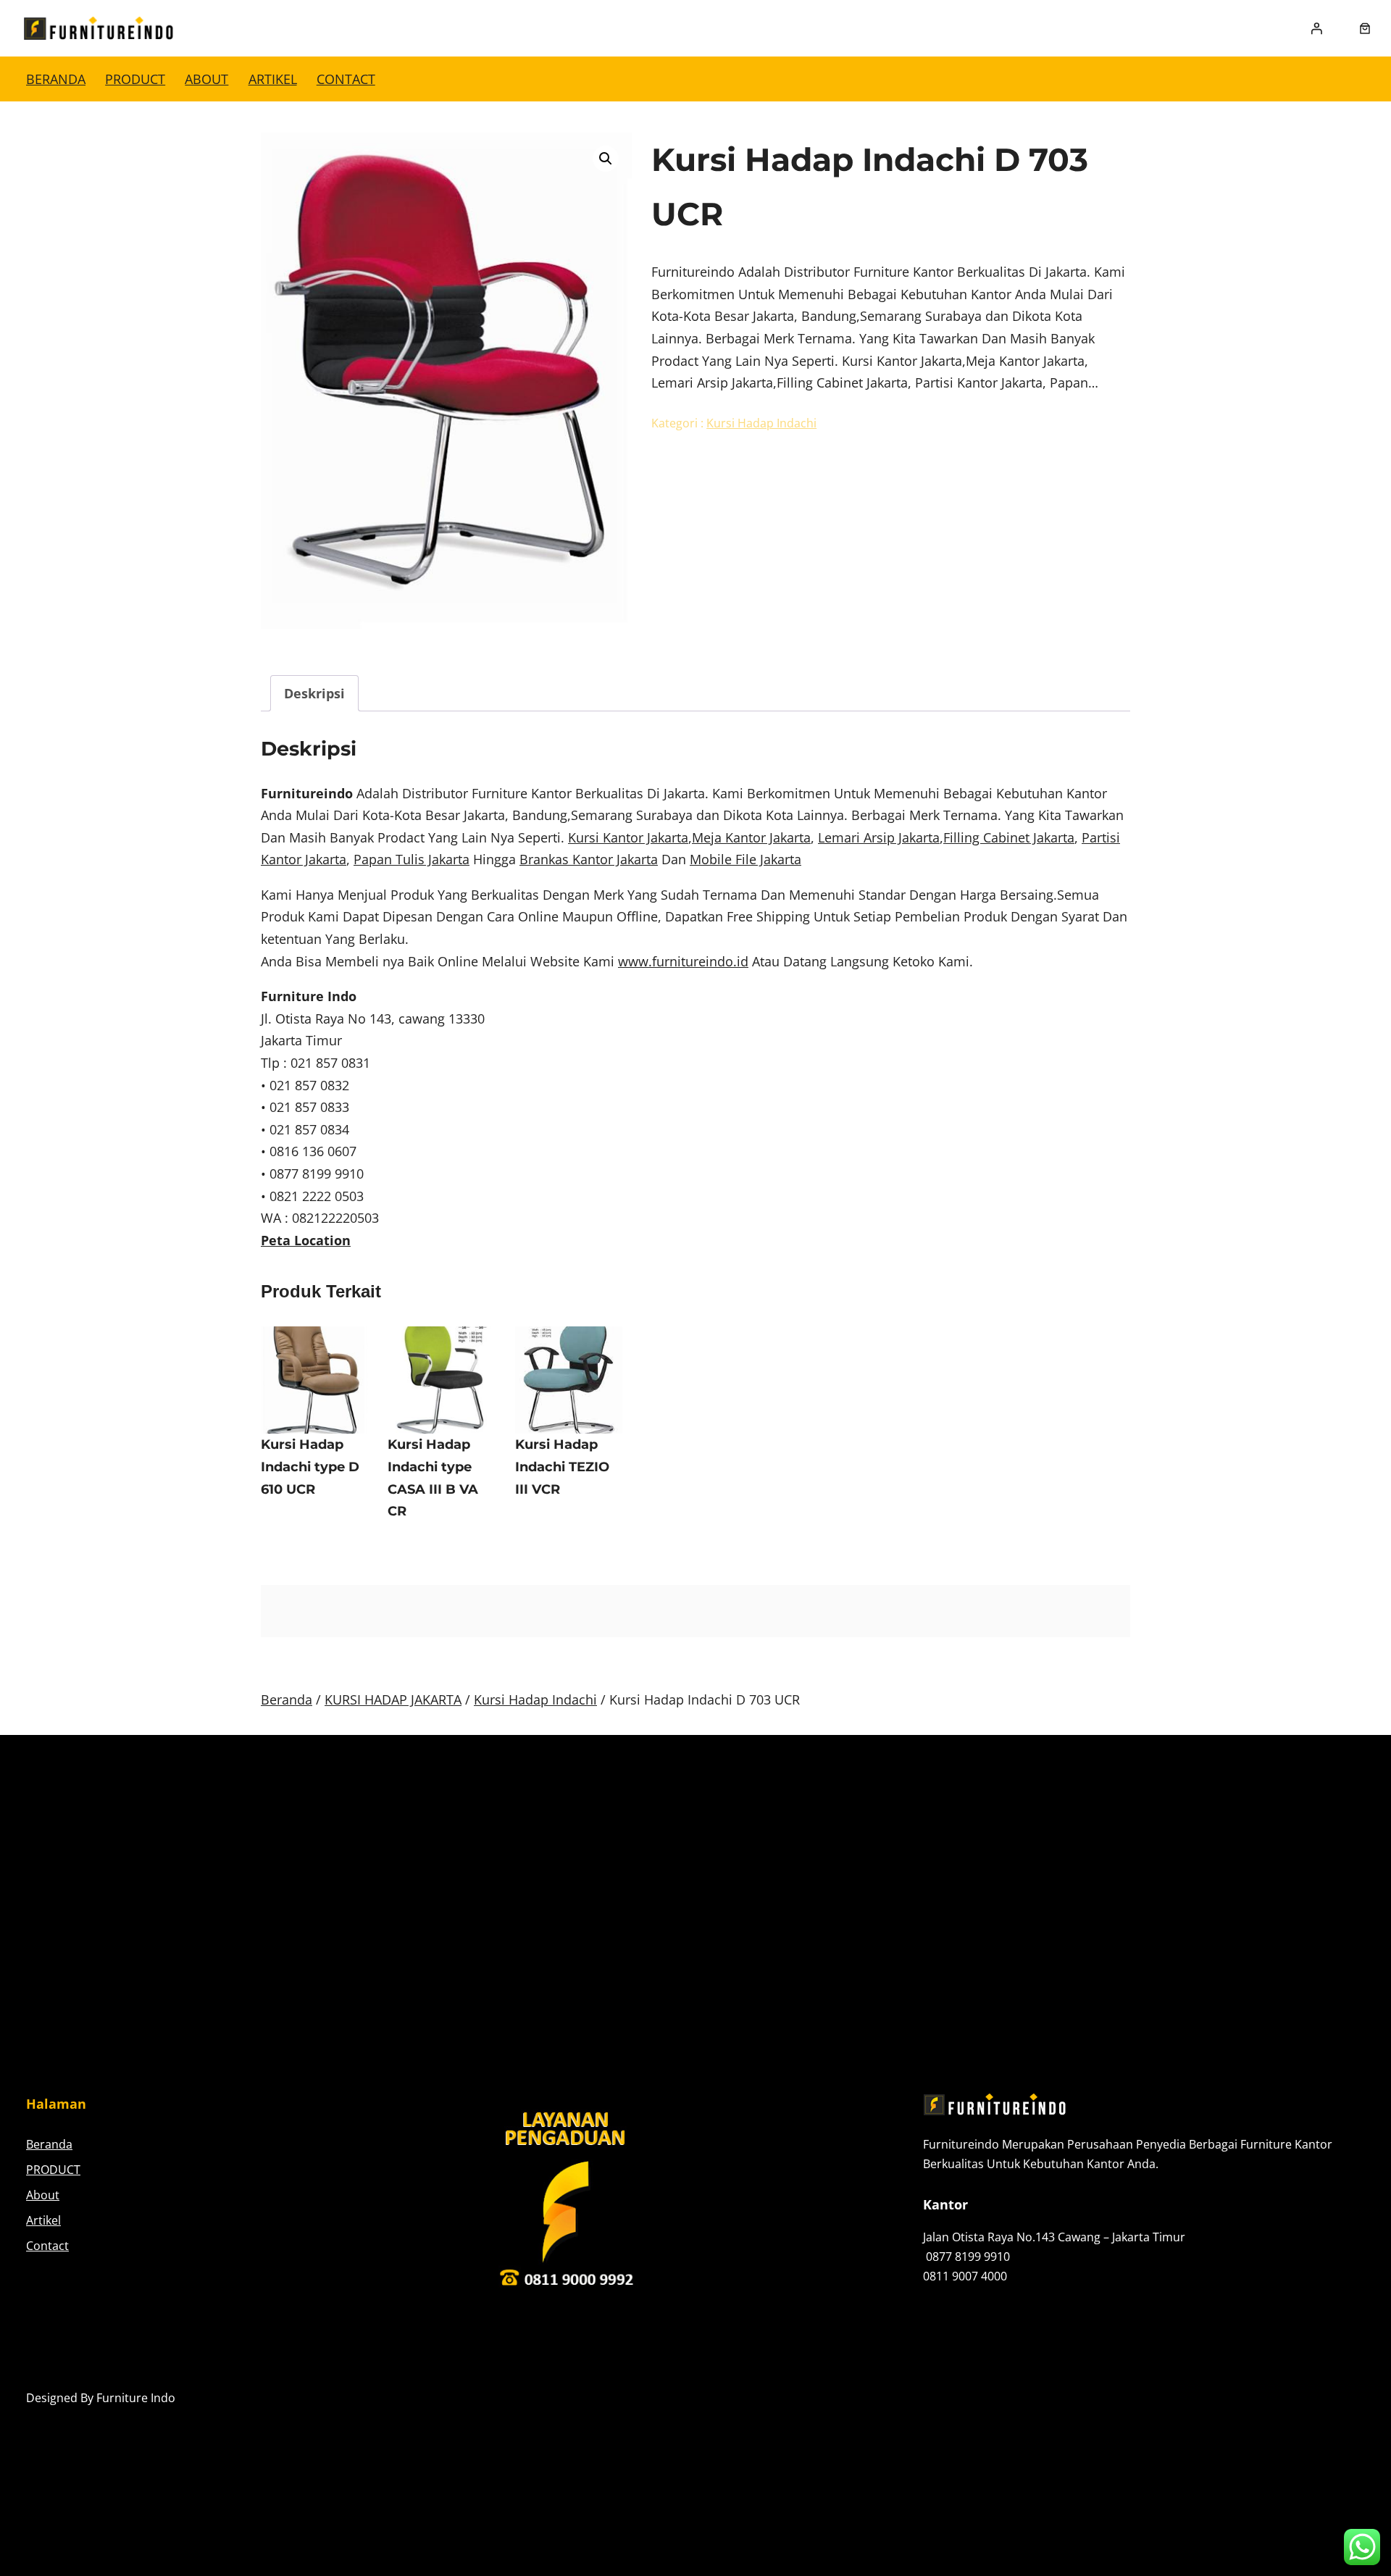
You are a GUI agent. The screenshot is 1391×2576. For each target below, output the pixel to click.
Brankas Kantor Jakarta (589, 859)
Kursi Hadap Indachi (761, 423)
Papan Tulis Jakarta (412, 859)
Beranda (56, 79)
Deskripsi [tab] (314, 693)
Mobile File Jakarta (745, 859)
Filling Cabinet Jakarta (1009, 837)
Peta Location (306, 1240)
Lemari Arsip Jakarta (879, 837)
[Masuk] (1316, 28)
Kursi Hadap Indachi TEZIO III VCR (562, 1467)
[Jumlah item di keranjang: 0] (1365, 28)
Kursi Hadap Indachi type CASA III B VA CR (433, 1478)
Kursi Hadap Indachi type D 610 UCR (310, 1467)
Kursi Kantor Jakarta (628, 837)
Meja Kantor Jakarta (751, 837)
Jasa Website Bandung (1304, 2398)
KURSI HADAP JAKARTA (393, 1699)
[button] (606, 159)
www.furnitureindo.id (683, 961)
